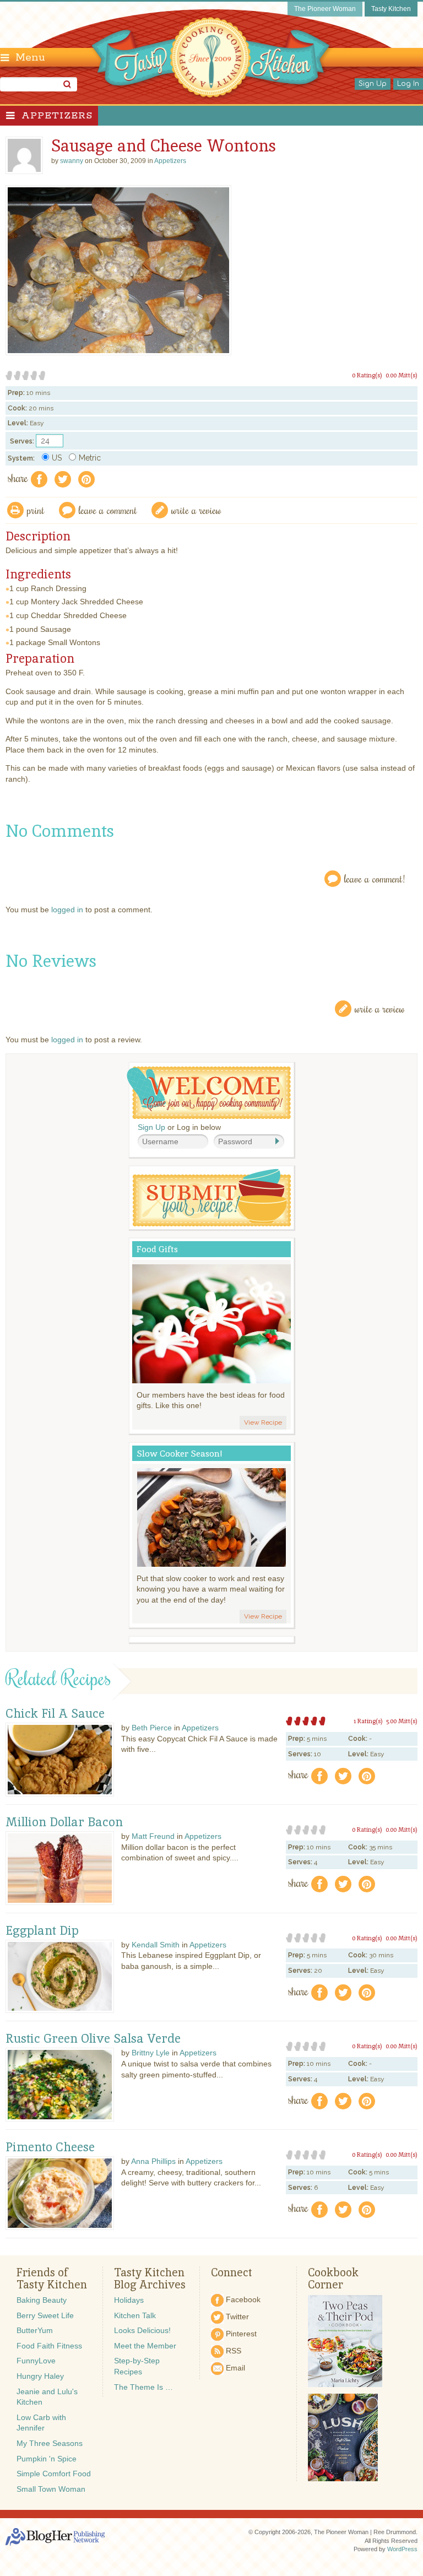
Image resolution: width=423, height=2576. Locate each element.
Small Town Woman (51, 2489)
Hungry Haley (40, 2376)
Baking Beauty (42, 2300)
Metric (90, 458)
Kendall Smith (156, 1945)
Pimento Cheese (50, 2147)
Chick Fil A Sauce (55, 1714)
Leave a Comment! (375, 878)
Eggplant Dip (42, 1931)
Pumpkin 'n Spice (47, 2459)
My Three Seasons (50, 2443)
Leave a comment (108, 510)
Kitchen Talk (135, 2315)
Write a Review (380, 1008)
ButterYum (35, 2330)
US (57, 458)
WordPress (402, 2549)
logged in (67, 910)
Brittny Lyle (151, 2053)
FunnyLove (36, 2361)
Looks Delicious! (142, 2330)
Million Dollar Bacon (64, 1822)
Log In (408, 84)
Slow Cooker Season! (180, 1454)
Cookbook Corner (333, 2279)
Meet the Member (145, 2346)
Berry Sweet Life (45, 2315)
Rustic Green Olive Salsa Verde (93, 2039)
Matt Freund (153, 1836)
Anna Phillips (153, 2161)
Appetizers (57, 116)
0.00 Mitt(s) (402, 375)
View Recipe (263, 1422)
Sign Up (373, 84)
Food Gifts (157, 1249)
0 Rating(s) (367, 375)
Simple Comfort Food (54, 2474)
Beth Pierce (152, 1728)
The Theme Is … (143, 2387)
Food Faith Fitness (49, 2346)
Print (36, 510)
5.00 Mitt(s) (402, 1721)
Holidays (129, 2300)
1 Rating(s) (368, 1721)
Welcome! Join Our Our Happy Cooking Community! (209, 1093)
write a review (196, 510)
